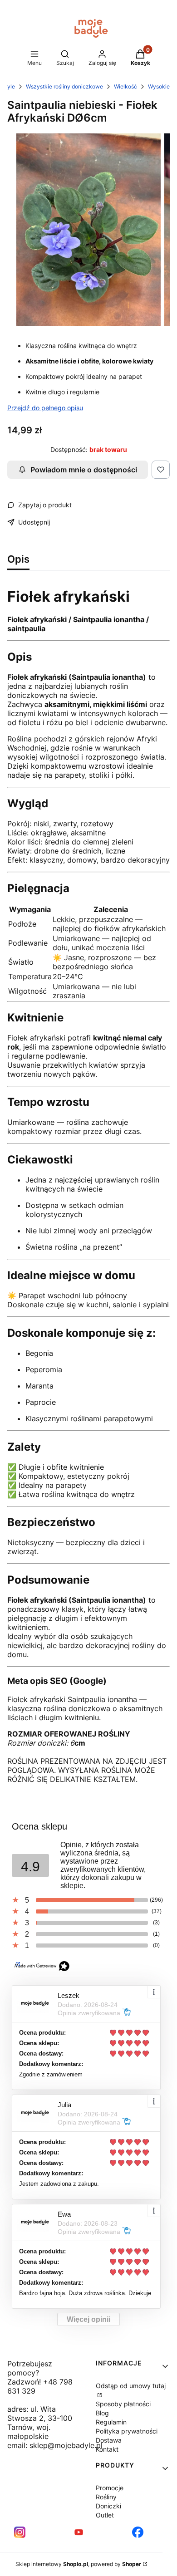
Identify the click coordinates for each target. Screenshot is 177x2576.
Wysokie (159, 86)
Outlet (105, 2515)
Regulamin (111, 2422)
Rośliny (106, 2497)
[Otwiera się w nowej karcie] (20, 2532)
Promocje (110, 2488)
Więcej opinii (88, 2319)
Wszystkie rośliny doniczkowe (64, 86)
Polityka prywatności (127, 2431)
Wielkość (125, 86)
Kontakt (107, 2449)
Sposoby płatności (123, 2404)
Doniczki (108, 2506)
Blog (102, 2413)
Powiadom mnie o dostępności (84, 470)
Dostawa (109, 2440)
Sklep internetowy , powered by (78, 2564)
